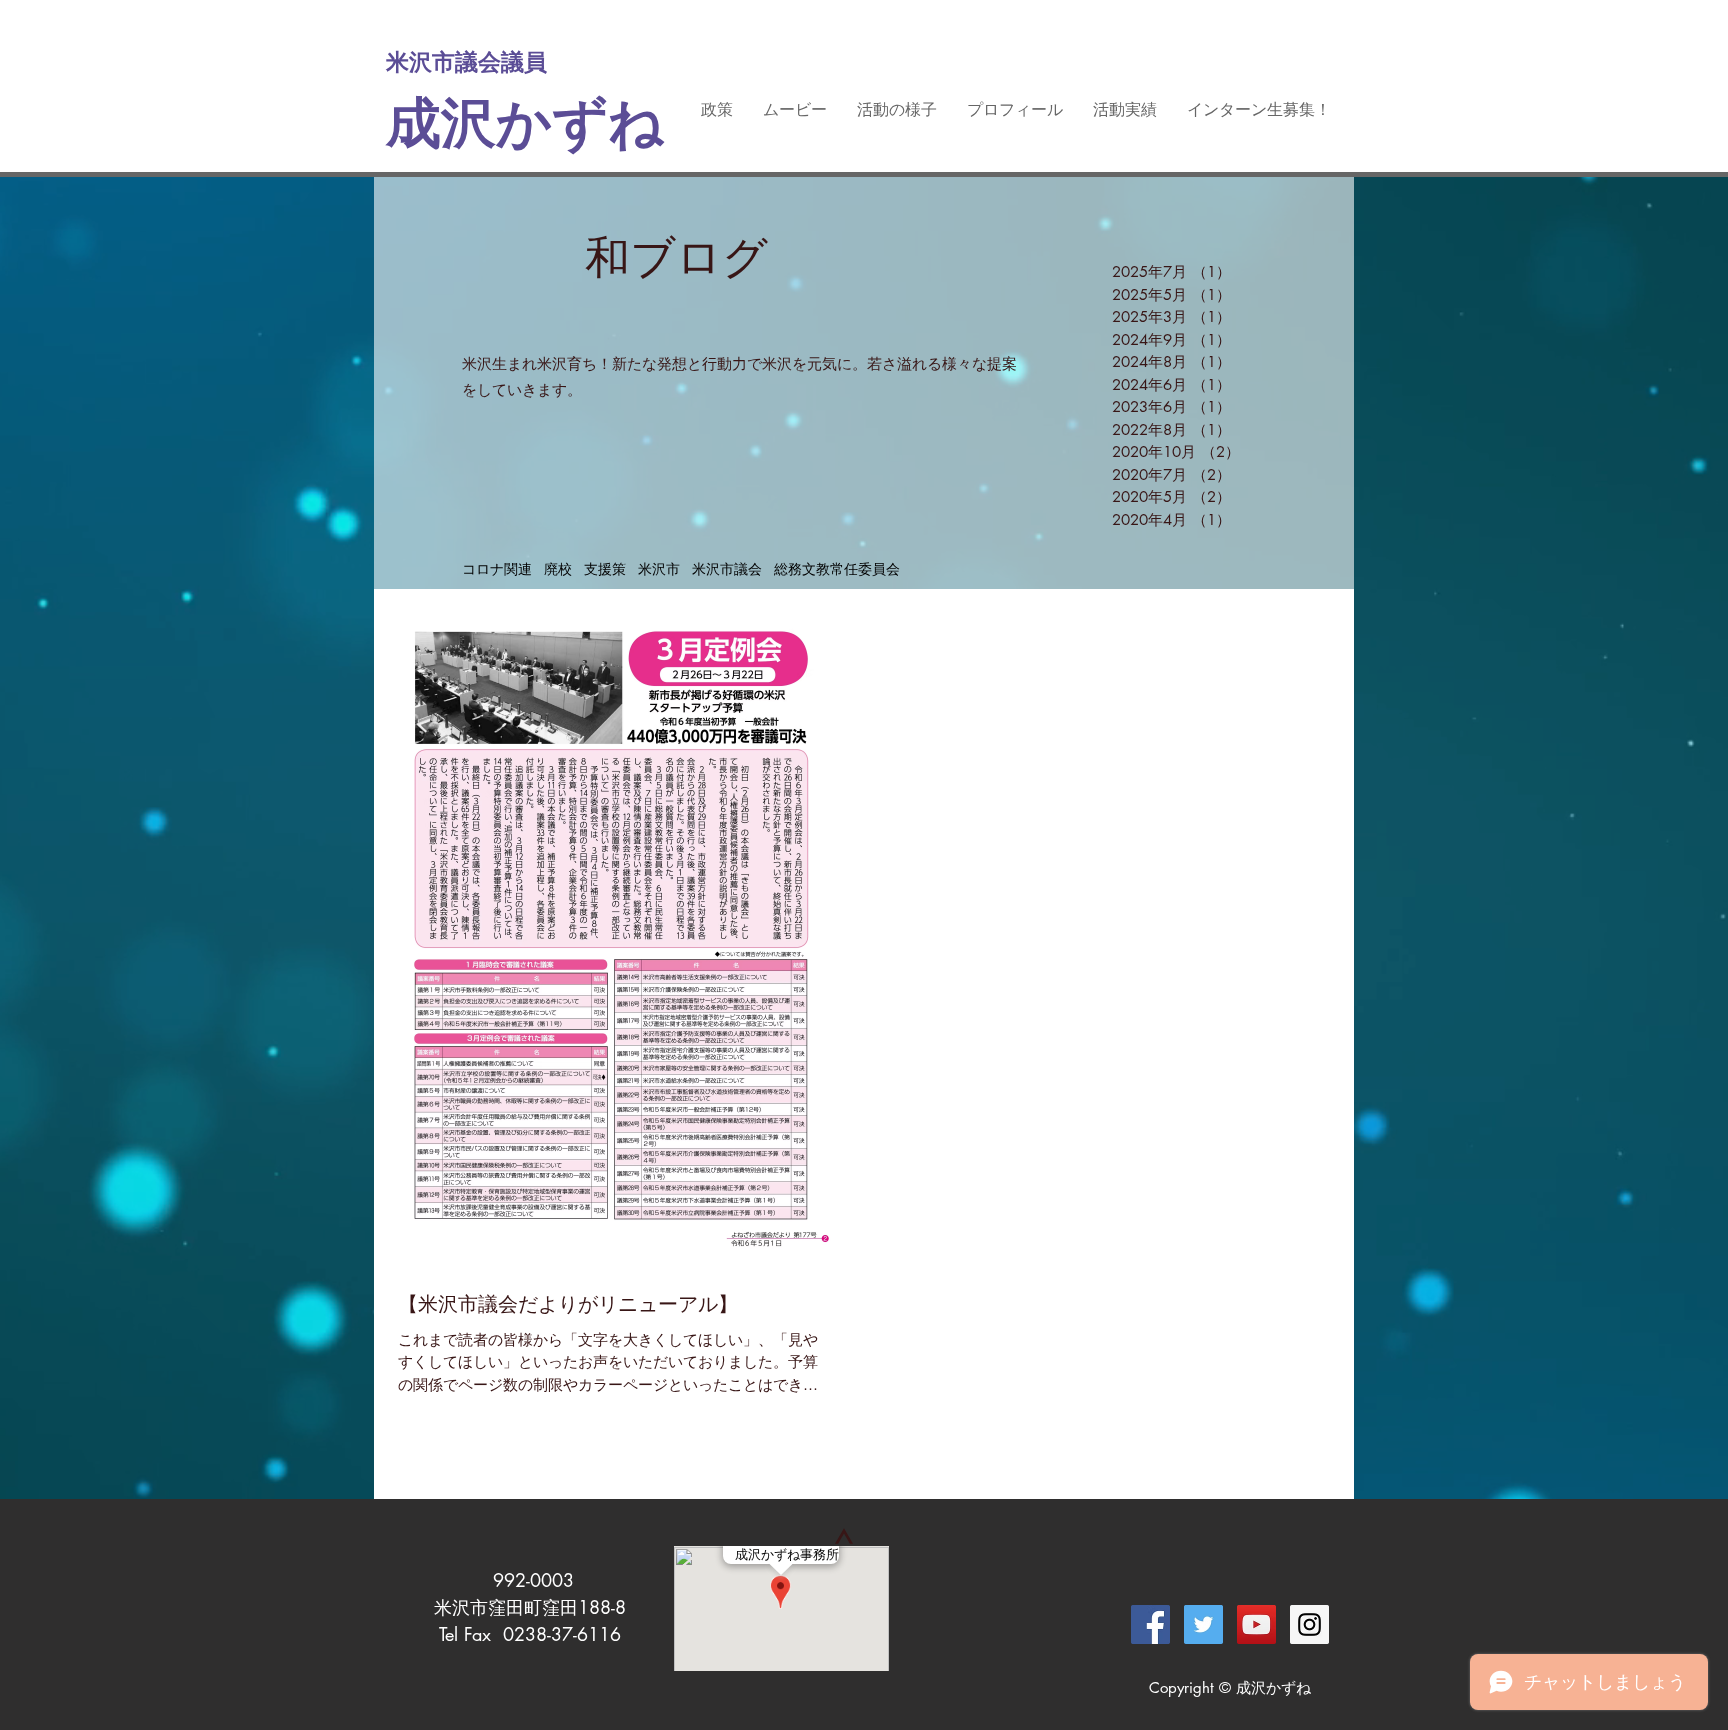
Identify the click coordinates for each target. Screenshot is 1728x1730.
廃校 (558, 568)
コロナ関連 (497, 568)
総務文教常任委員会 (837, 568)
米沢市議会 (727, 568)
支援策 (605, 568)
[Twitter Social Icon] (1203, 1624)
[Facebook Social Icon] (1150, 1624)
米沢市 (659, 568)
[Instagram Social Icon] (1309, 1624)
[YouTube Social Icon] (1256, 1624)
